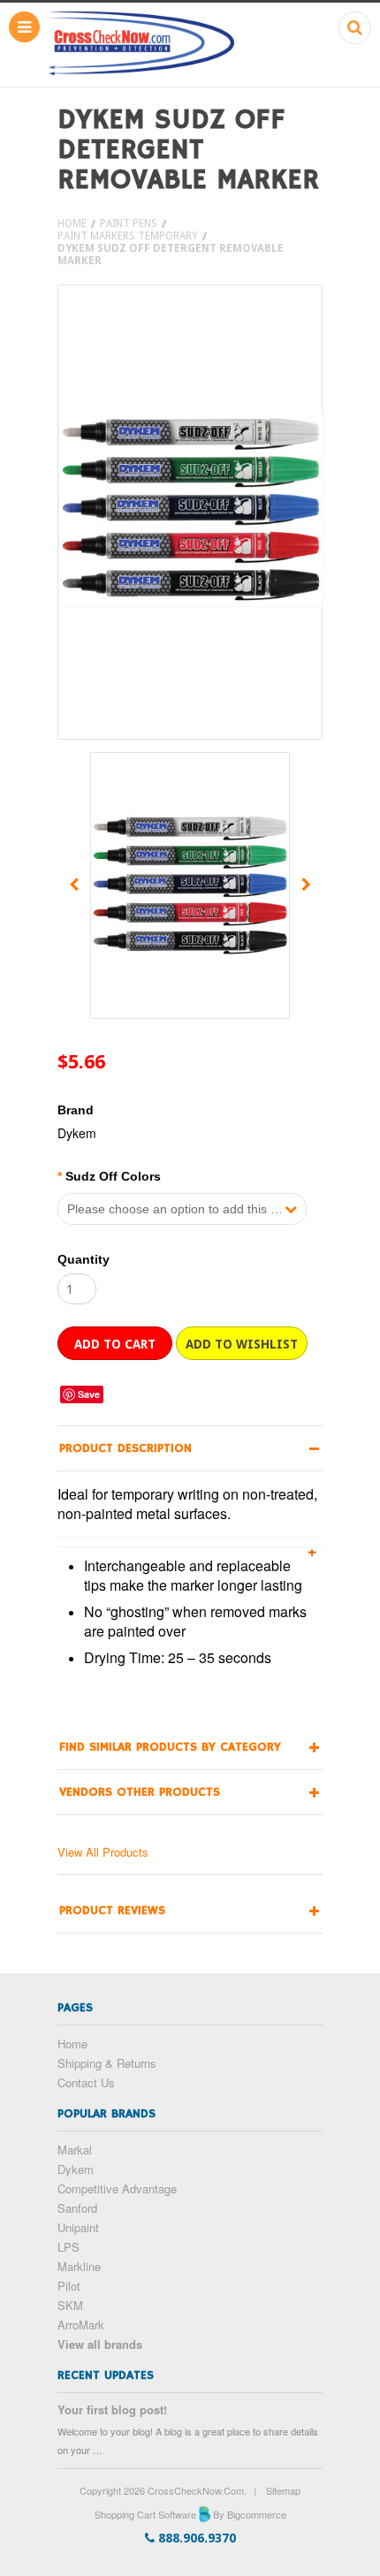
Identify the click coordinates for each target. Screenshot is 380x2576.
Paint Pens (129, 224)
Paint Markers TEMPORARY (128, 236)
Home (72, 224)
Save (89, 1394)
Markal (75, 2150)
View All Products (103, 1852)
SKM (70, 2305)
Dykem (76, 2169)
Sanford (77, 2208)
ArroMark (81, 2325)
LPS (68, 2247)
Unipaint (78, 2227)
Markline (79, 2266)
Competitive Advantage (117, 2188)
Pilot (69, 2286)
